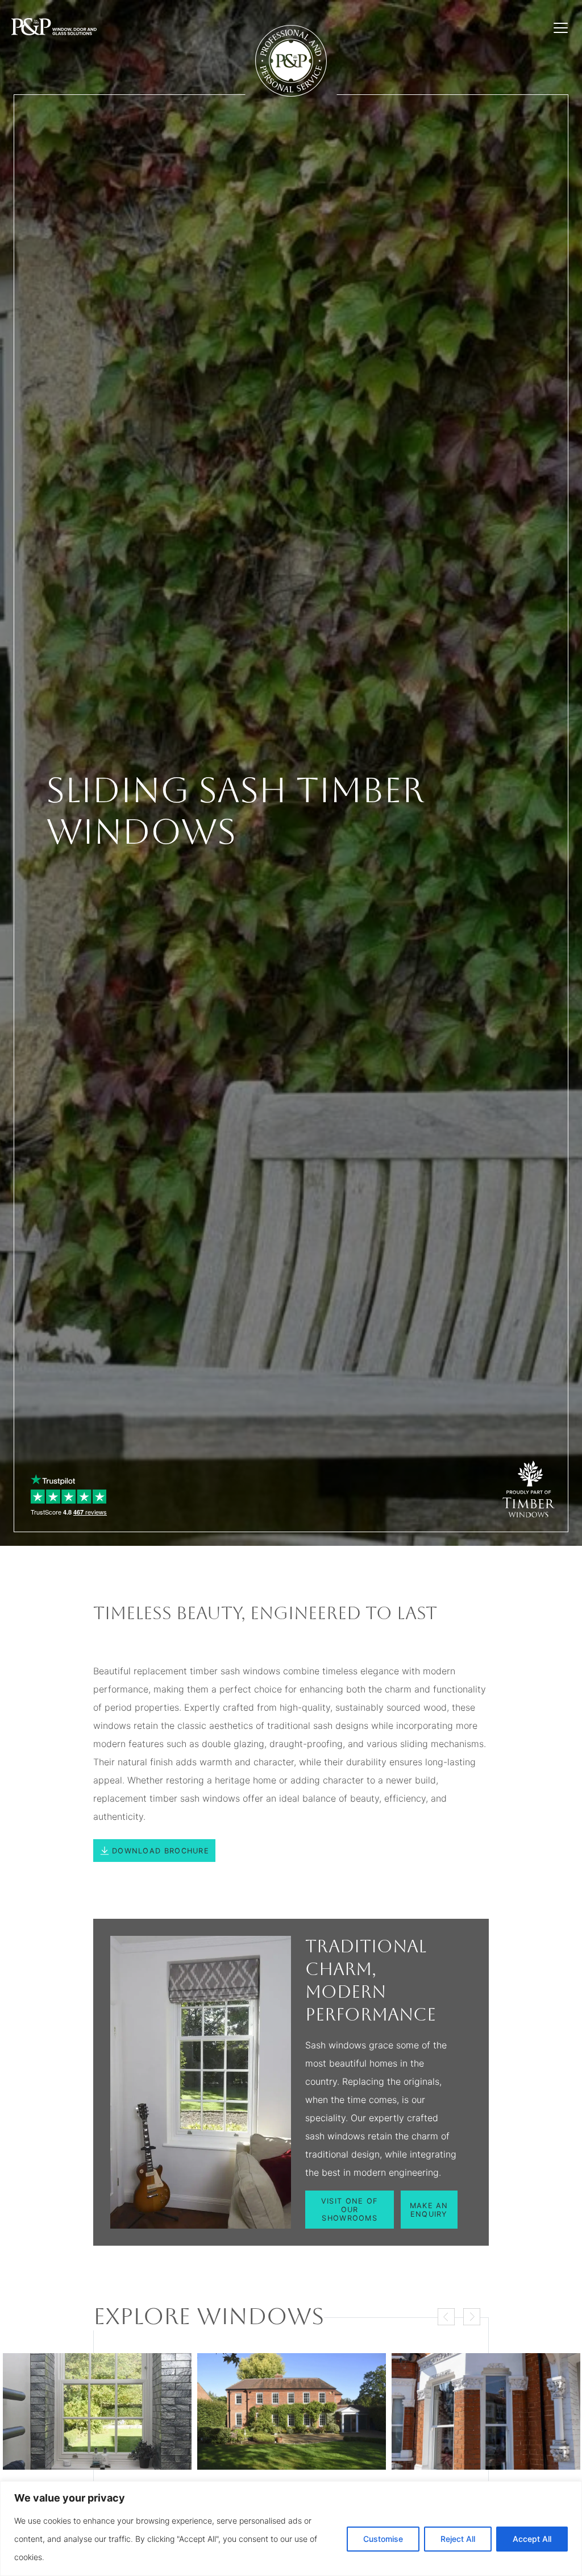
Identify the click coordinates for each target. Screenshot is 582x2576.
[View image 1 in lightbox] (97, 2411)
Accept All (532, 2539)
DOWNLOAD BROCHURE (161, 1851)
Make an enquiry (429, 2210)
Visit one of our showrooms (350, 2210)
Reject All (458, 2539)
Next (472, 2317)
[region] (291, 2529)
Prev (446, 2317)
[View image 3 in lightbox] (486, 2411)
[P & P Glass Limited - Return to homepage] (54, 28)
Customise (383, 2539)
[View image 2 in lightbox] (292, 2411)
